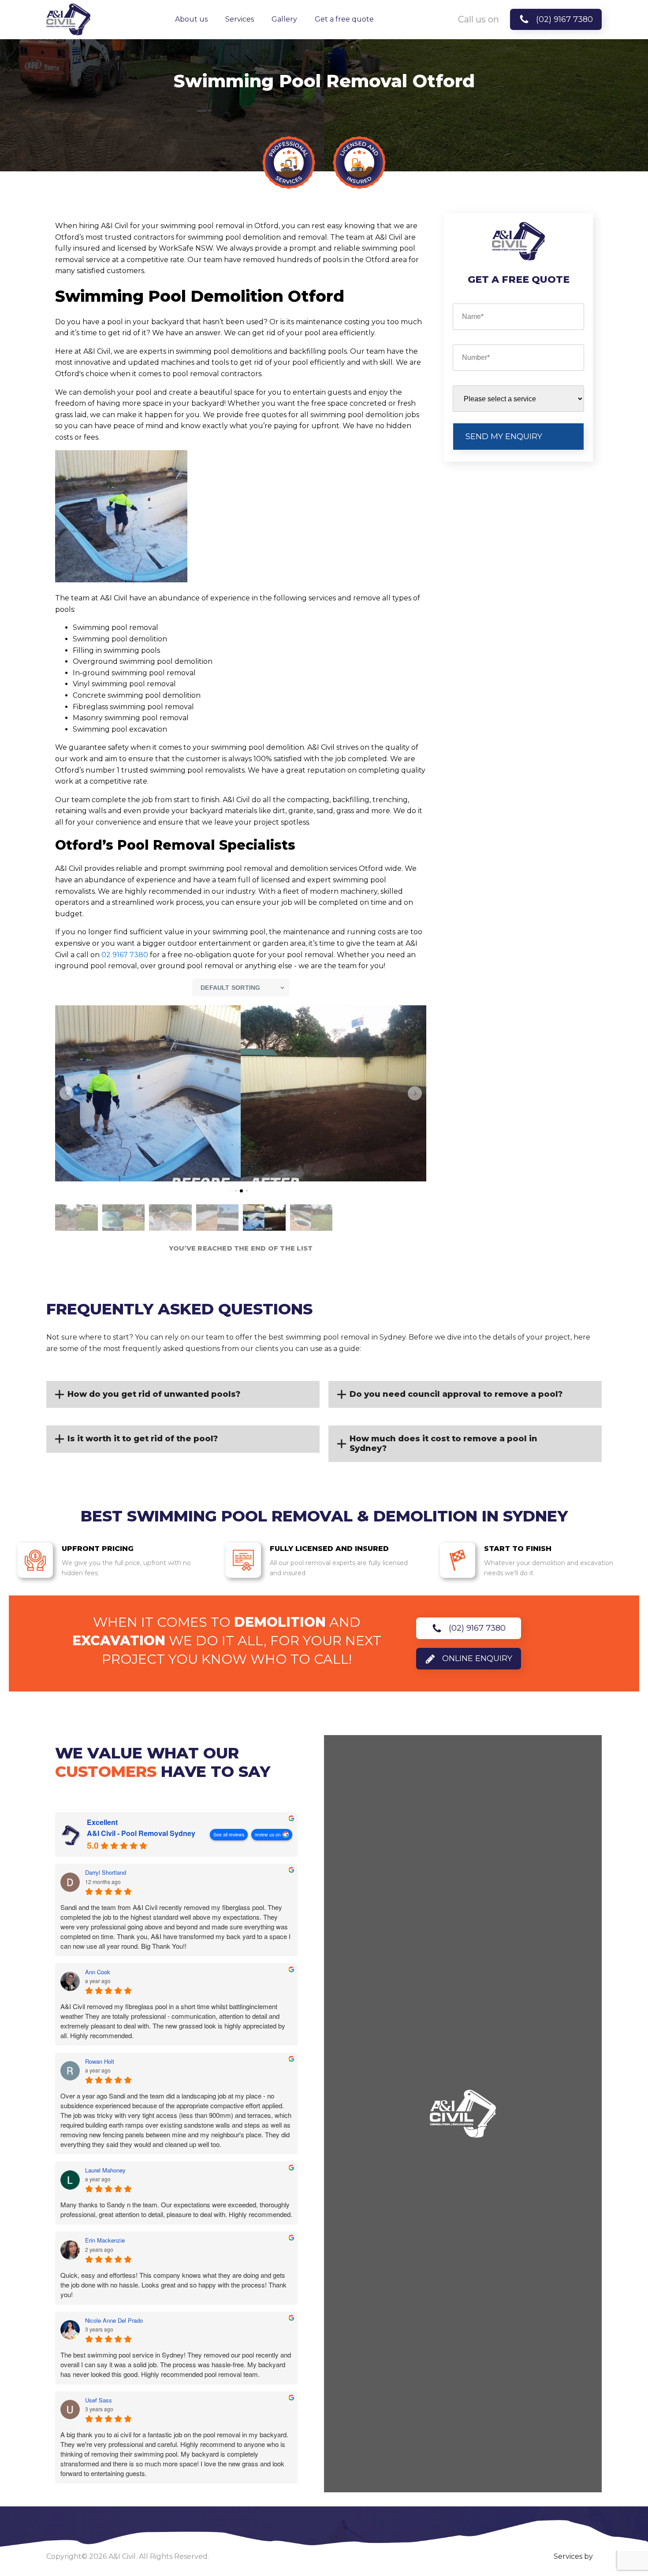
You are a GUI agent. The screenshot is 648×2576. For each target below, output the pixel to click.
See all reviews (229, 1834)
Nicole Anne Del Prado (114, 2321)
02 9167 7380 (125, 955)
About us (191, 19)
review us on (268, 1834)
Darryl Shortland (106, 1873)
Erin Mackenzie (105, 2240)
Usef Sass (99, 2400)
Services (240, 19)
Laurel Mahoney (105, 2170)
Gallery (284, 19)
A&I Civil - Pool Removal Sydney (141, 1833)
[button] (67, 1093)
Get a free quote (344, 19)
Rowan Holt (100, 2062)
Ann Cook (98, 1972)
